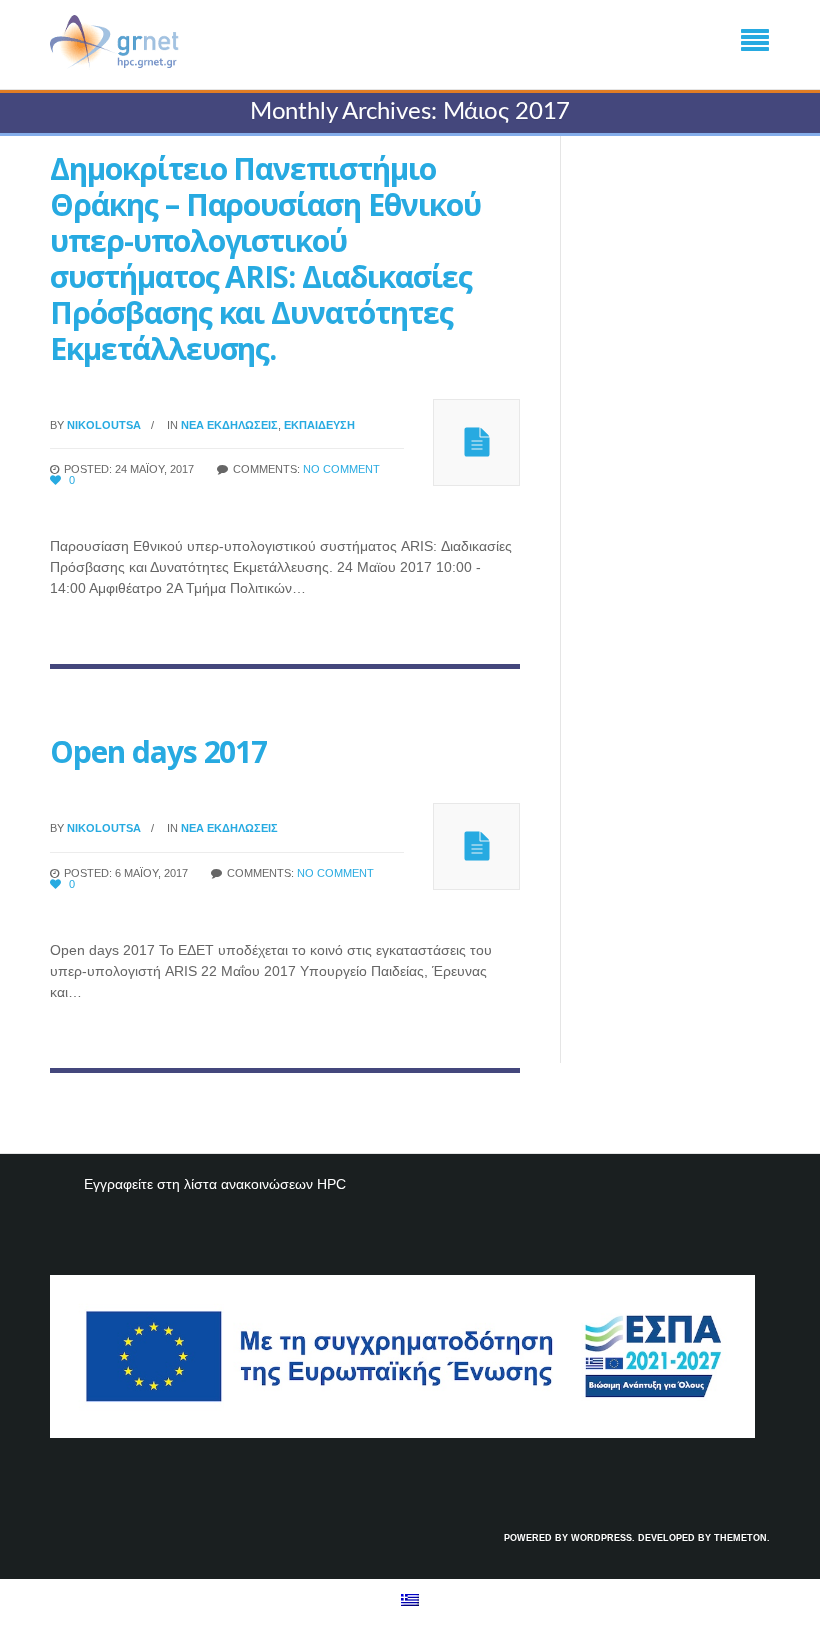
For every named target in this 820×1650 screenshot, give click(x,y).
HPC (331, 1184)
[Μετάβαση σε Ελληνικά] (410, 1599)
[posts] (476, 442)
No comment (341, 469)
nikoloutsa (104, 425)
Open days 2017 (158, 751)
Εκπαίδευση (319, 425)
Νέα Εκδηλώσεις (229, 425)
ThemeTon (740, 1538)
